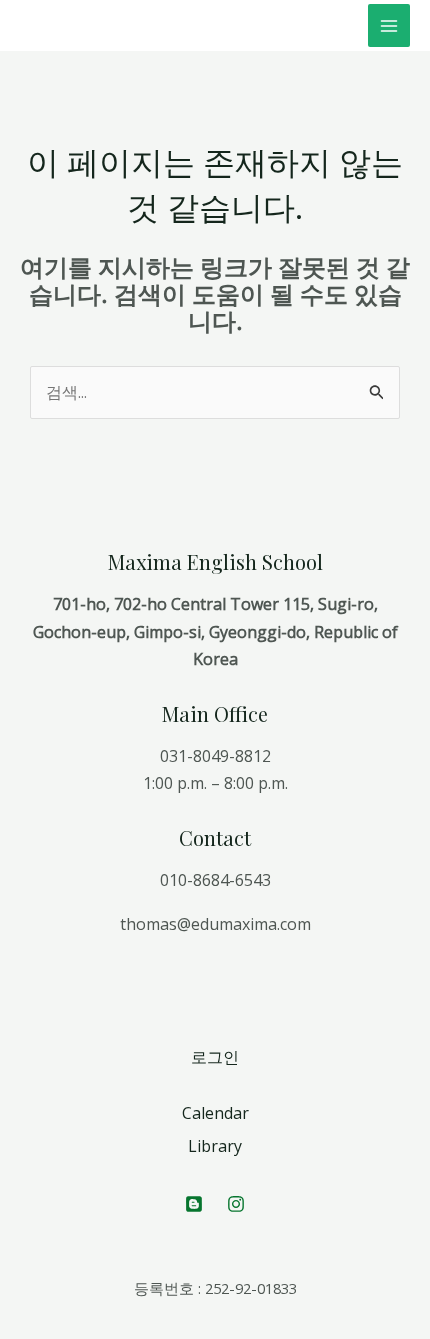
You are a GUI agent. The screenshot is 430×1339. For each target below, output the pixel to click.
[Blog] (194, 1204)
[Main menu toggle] (389, 25)
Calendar (215, 1113)
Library (215, 1146)
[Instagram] (236, 1204)
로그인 (215, 1057)
